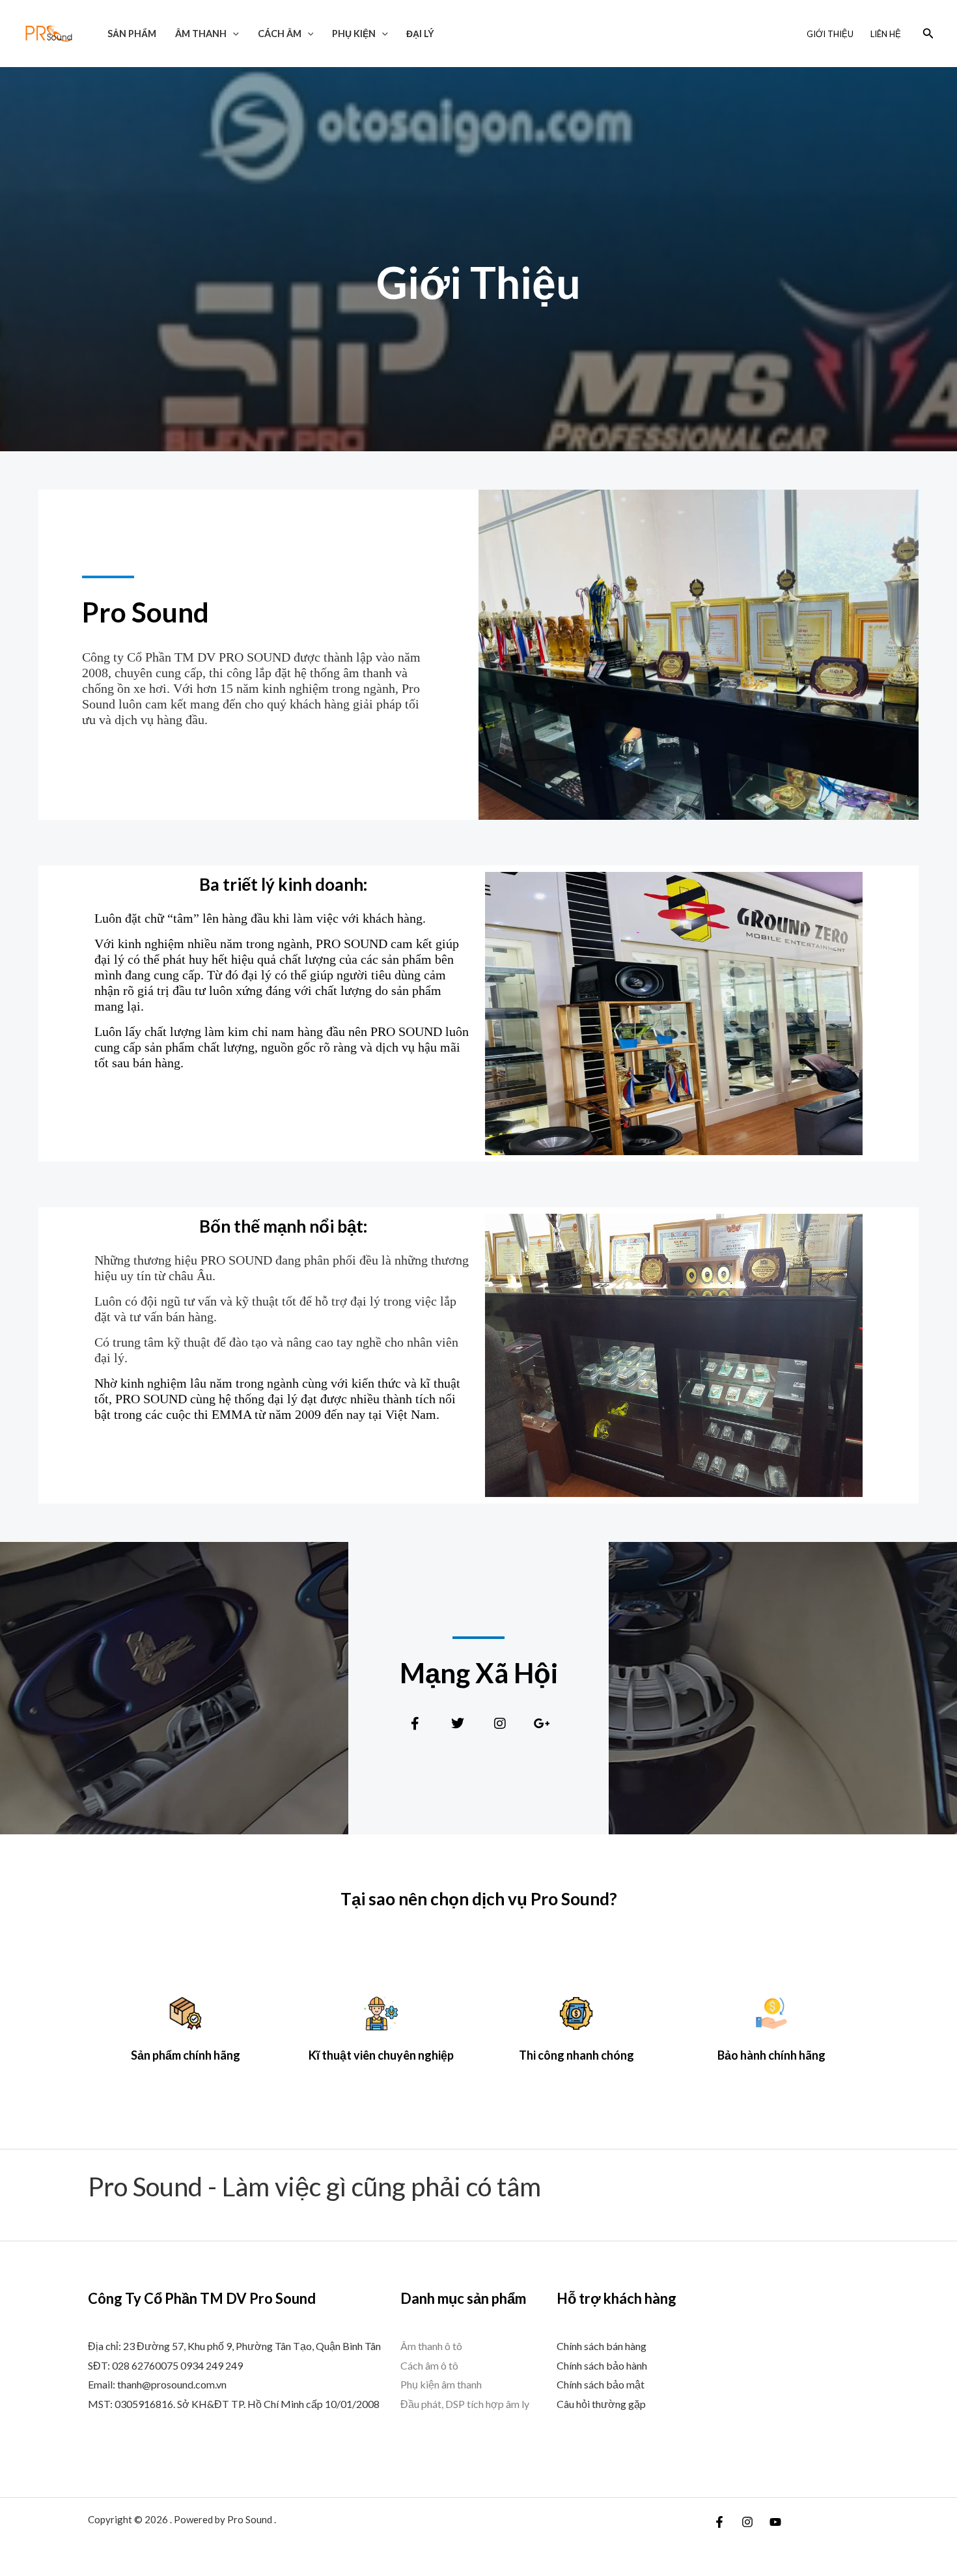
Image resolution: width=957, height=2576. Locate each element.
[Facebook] (719, 2522)
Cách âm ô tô (429, 2365)
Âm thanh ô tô (431, 2346)
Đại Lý (420, 34)
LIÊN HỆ (886, 34)
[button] (233, 34)
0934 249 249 (212, 2365)
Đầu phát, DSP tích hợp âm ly (465, 2404)
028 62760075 (145, 2365)
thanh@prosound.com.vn (172, 2384)
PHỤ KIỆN (354, 34)
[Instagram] (747, 2522)
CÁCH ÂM (280, 34)
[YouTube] (775, 2522)
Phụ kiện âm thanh (441, 2384)
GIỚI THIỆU (830, 34)
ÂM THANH (201, 34)
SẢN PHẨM (132, 34)
